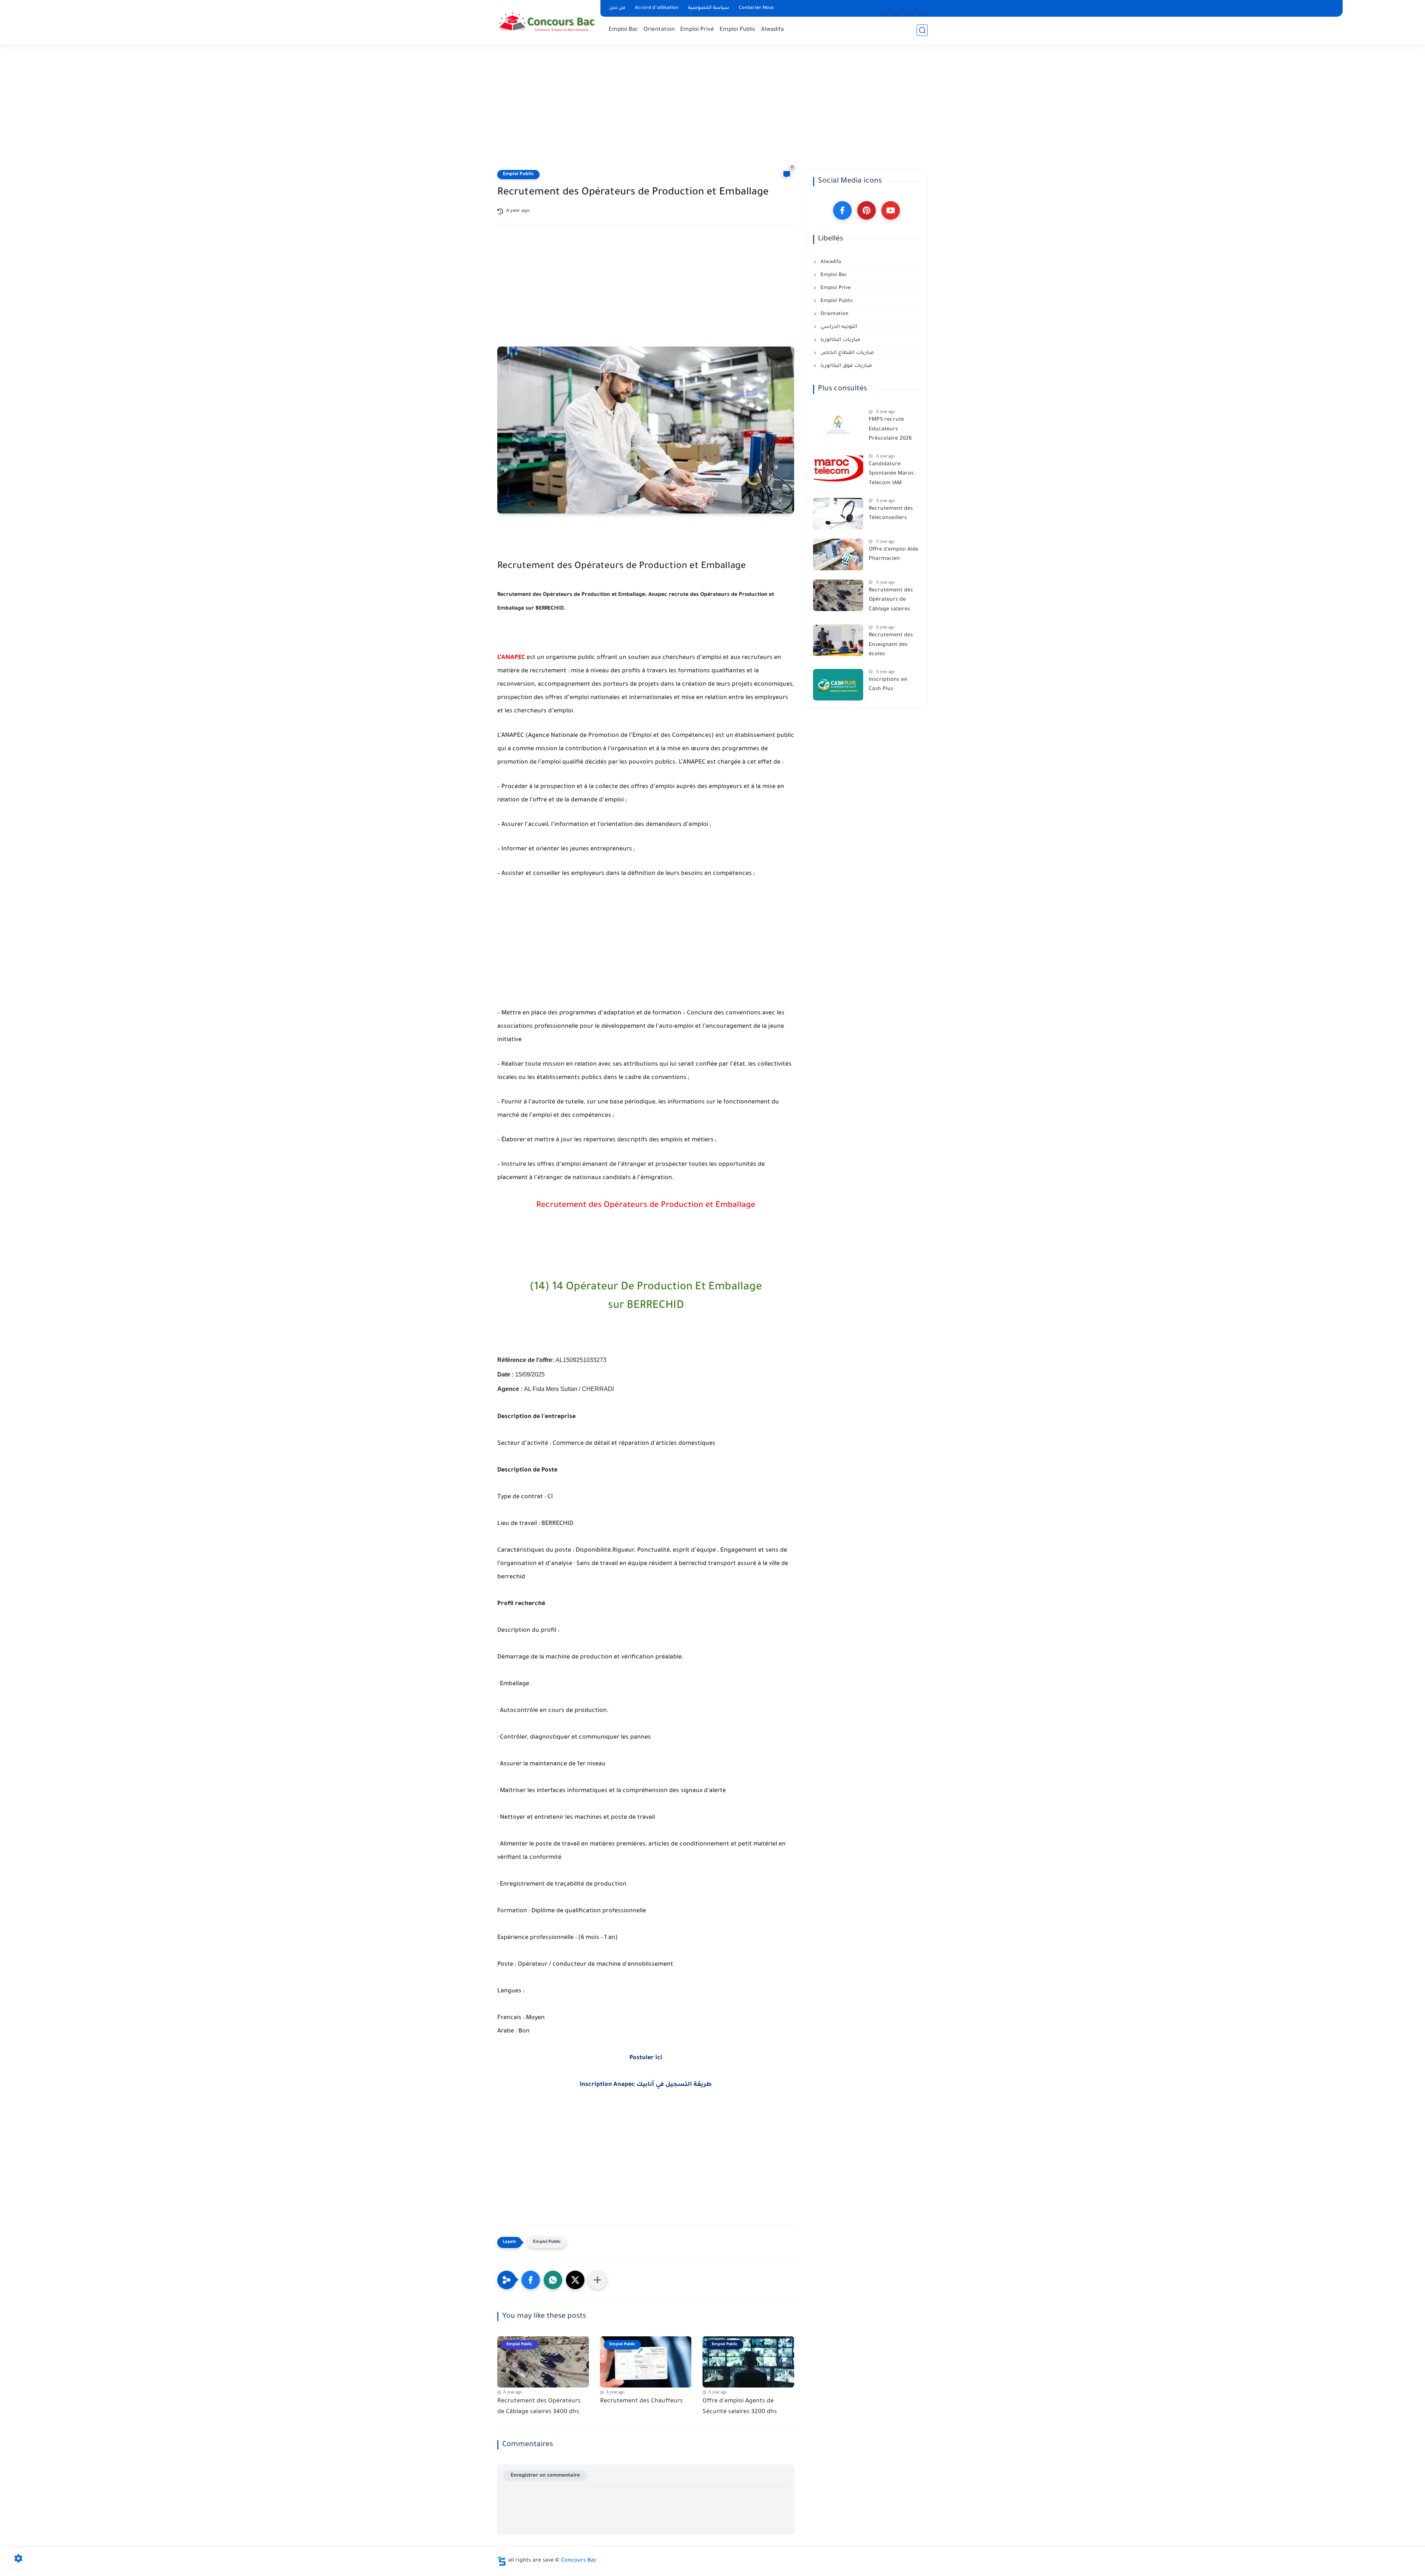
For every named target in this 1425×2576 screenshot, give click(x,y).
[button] (531, 2280)
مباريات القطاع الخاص (846, 353)
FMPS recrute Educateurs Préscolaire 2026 (890, 429)
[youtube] (891, 210)
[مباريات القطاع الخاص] (909, 8)
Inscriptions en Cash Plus (888, 685)
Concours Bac (579, 2561)
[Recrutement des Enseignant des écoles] (838, 640)
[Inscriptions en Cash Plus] (838, 685)
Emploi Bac (623, 30)
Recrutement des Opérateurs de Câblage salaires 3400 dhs (539, 2407)
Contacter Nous (756, 8)
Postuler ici (646, 2058)
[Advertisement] (712, 111)
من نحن (617, 8)
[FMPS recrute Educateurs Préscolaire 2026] (838, 425)
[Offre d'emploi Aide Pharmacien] (838, 554)
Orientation (659, 30)
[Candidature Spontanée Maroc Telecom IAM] (838, 469)
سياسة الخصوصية (709, 8)
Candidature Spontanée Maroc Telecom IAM (892, 474)
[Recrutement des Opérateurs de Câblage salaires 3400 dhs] (838, 595)
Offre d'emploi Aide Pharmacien (894, 555)
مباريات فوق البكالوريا (846, 366)
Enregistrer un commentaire (545, 2476)
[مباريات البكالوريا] (882, 8)
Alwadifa (772, 30)
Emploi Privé (697, 30)
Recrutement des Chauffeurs (641, 2401)
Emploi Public (738, 30)
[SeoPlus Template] (502, 2561)
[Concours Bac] (547, 22)
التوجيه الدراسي (838, 327)
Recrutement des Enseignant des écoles (891, 645)
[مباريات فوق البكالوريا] (895, 8)
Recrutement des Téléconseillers (891, 514)
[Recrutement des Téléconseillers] (838, 514)
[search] (922, 30)
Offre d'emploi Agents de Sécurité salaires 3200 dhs (740, 2407)
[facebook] (842, 210)
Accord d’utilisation (657, 8)
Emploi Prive (835, 288)
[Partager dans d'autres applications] (597, 2280)
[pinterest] (867, 210)
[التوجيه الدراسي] (923, 8)
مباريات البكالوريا (840, 340)
